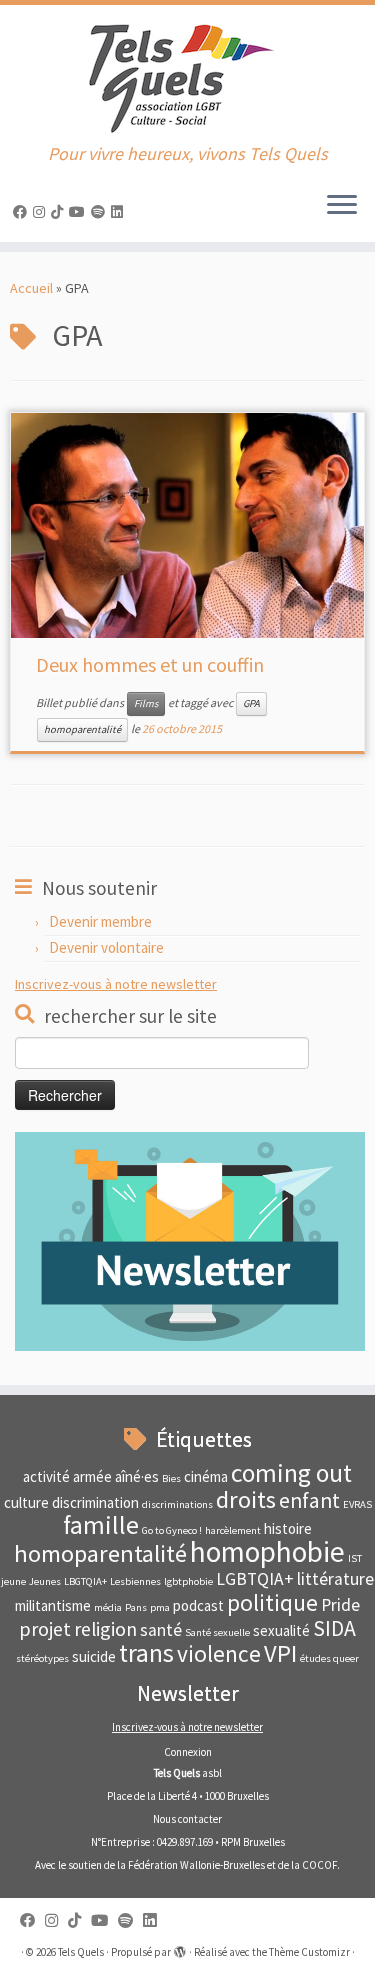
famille (101, 1525)
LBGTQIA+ (85, 1581)
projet (45, 1628)
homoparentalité (82, 729)
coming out (291, 1473)
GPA (251, 703)
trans (146, 1653)
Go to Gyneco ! (172, 1530)
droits (246, 1499)
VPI (280, 1653)
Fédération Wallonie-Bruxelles (196, 1865)
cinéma (206, 1476)
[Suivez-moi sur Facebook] (23, 212)
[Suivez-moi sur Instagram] (42, 212)
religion (105, 1628)
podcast (198, 1605)
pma (160, 1607)
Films (146, 703)
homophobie (267, 1551)
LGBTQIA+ (255, 1579)
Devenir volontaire (106, 947)
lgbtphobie (188, 1581)
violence (219, 1653)
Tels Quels (81, 1952)
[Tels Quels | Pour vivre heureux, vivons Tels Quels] (187, 74)
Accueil (31, 288)
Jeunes (45, 1581)
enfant (309, 1500)
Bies (171, 1478)
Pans (136, 1607)
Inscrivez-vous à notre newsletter (116, 984)
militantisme (53, 1605)
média (108, 1607)
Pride (340, 1605)
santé (161, 1630)
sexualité (281, 1630)
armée (92, 1476)
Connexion (188, 1752)
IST (355, 1558)
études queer (329, 1658)
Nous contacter (187, 1819)
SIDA (334, 1628)
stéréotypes (42, 1658)
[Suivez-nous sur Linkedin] (120, 212)
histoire (288, 1528)
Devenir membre (100, 921)
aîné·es (137, 1476)
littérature (335, 1579)
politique (272, 1602)
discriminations (177, 1504)
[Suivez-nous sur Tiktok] (60, 212)
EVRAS (357, 1504)
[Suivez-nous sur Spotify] (101, 212)
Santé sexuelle (217, 1632)
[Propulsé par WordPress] (180, 1948)
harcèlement (233, 1530)
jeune (13, 1581)
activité (46, 1476)
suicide (94, 1656)
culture (26, 1502)
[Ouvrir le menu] (342, 206)
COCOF (319, 1865)
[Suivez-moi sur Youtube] (80, 212)
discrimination (95, 1502)
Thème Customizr (309, 1952)
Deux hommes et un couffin (150, 664)
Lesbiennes (135, 1581)
